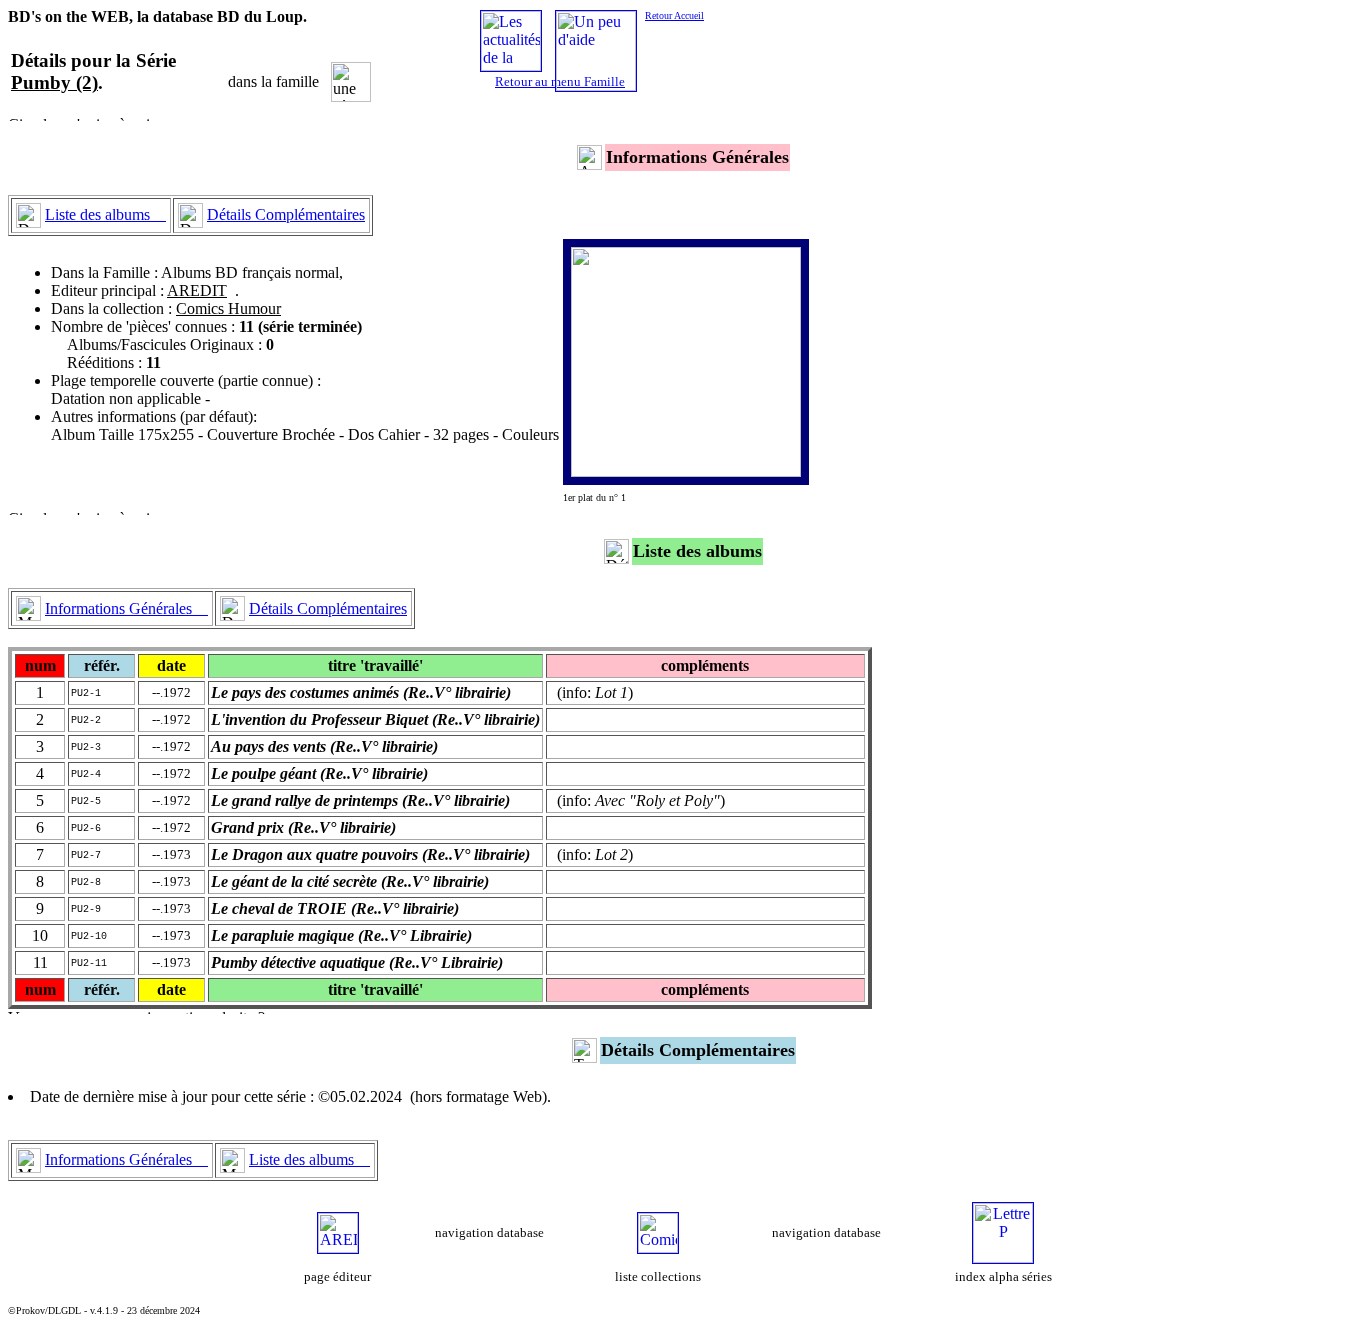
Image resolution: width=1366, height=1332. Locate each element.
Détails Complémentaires (286, 214)
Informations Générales (126, 608)
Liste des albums (105, 214)
